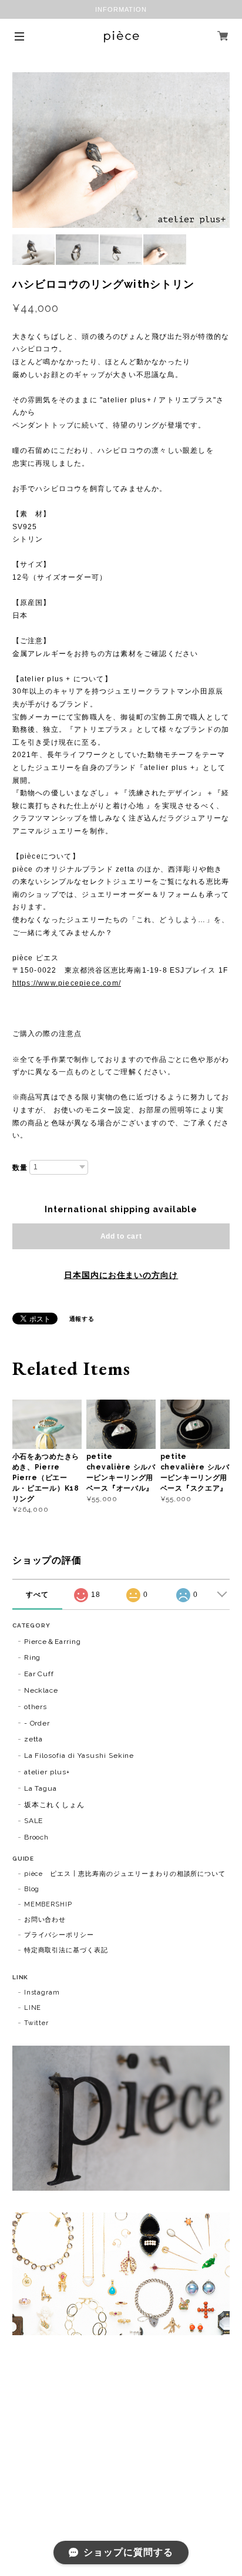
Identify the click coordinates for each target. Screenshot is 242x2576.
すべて (37, 1595)
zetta (34, 1739)
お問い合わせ (45, 1920)
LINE (33, 2008)
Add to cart (121, 1236)
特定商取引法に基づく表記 (66, 1950)
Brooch (37, 1837)
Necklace (41, 1690)
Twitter (37, 2023)
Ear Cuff (39, 1674)
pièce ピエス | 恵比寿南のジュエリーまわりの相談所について (125, 1874)
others (36, 1707)
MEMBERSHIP (48, 1904)
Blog (32, 1889)
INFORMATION (121, 9)
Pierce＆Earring (53, 1642)
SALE (34, 1821)
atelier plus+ (47, 1772)
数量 (20, 1168)
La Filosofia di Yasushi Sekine (79, 1756)
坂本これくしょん (55, 1805)
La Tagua (41, 1788)
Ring (33, 1657)
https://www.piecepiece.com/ (67, 983)
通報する (82, 1319)
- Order (37, 1723)
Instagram (42, 1992)
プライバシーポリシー (59, 1935)
